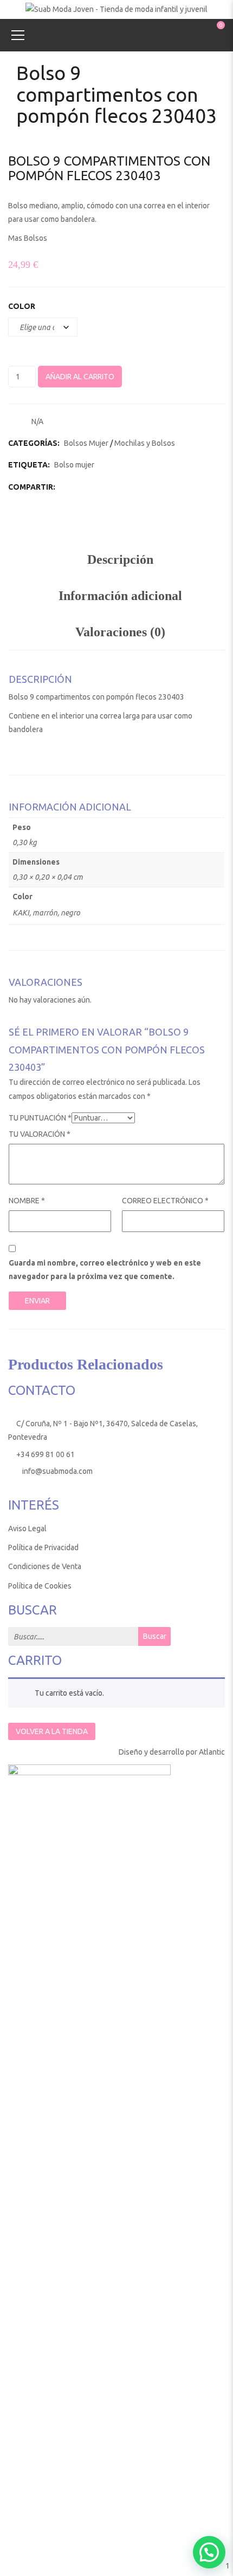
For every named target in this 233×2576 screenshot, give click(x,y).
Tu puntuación (40, 1118)
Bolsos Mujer (86, 443)
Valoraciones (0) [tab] (120, 632)
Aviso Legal (27, 1529)
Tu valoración (40, 1134)
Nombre (27, 1201)
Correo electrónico (165, 1201)
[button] (209, 2552)
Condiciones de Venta (45, 1566)
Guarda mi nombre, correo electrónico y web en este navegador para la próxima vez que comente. (105, 1270)
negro (70, 913)
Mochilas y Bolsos (145, 443)
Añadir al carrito (80, 377)
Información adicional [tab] (120, 596)
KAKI (21, 913)
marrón (45, 913)
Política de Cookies (40, 1586)
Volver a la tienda (52, 1731)
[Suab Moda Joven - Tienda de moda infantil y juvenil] (116, 9)
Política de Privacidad (43, 1547)
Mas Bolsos (28, 238)
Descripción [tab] (120, 559)
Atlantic (212, 1752)
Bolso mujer (74, 465)
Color (22, 306)
